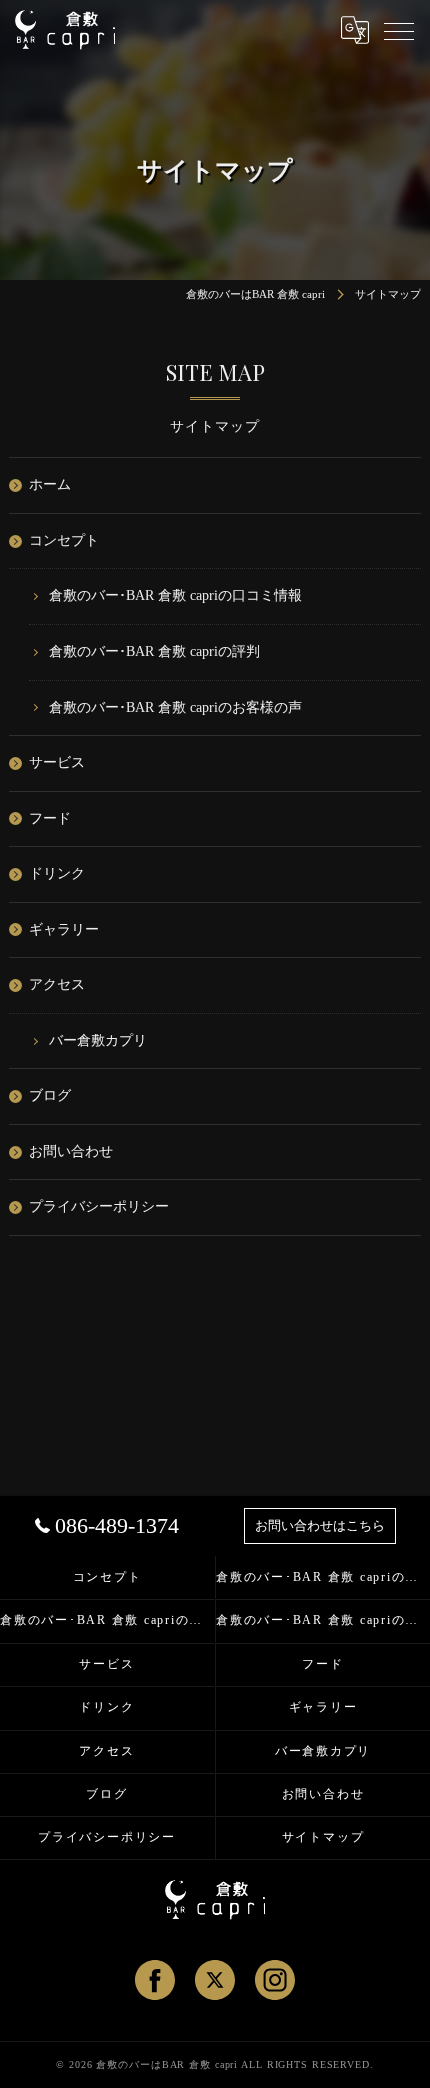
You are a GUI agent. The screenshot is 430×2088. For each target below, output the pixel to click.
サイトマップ (323, 1837)
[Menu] (399, 30)
